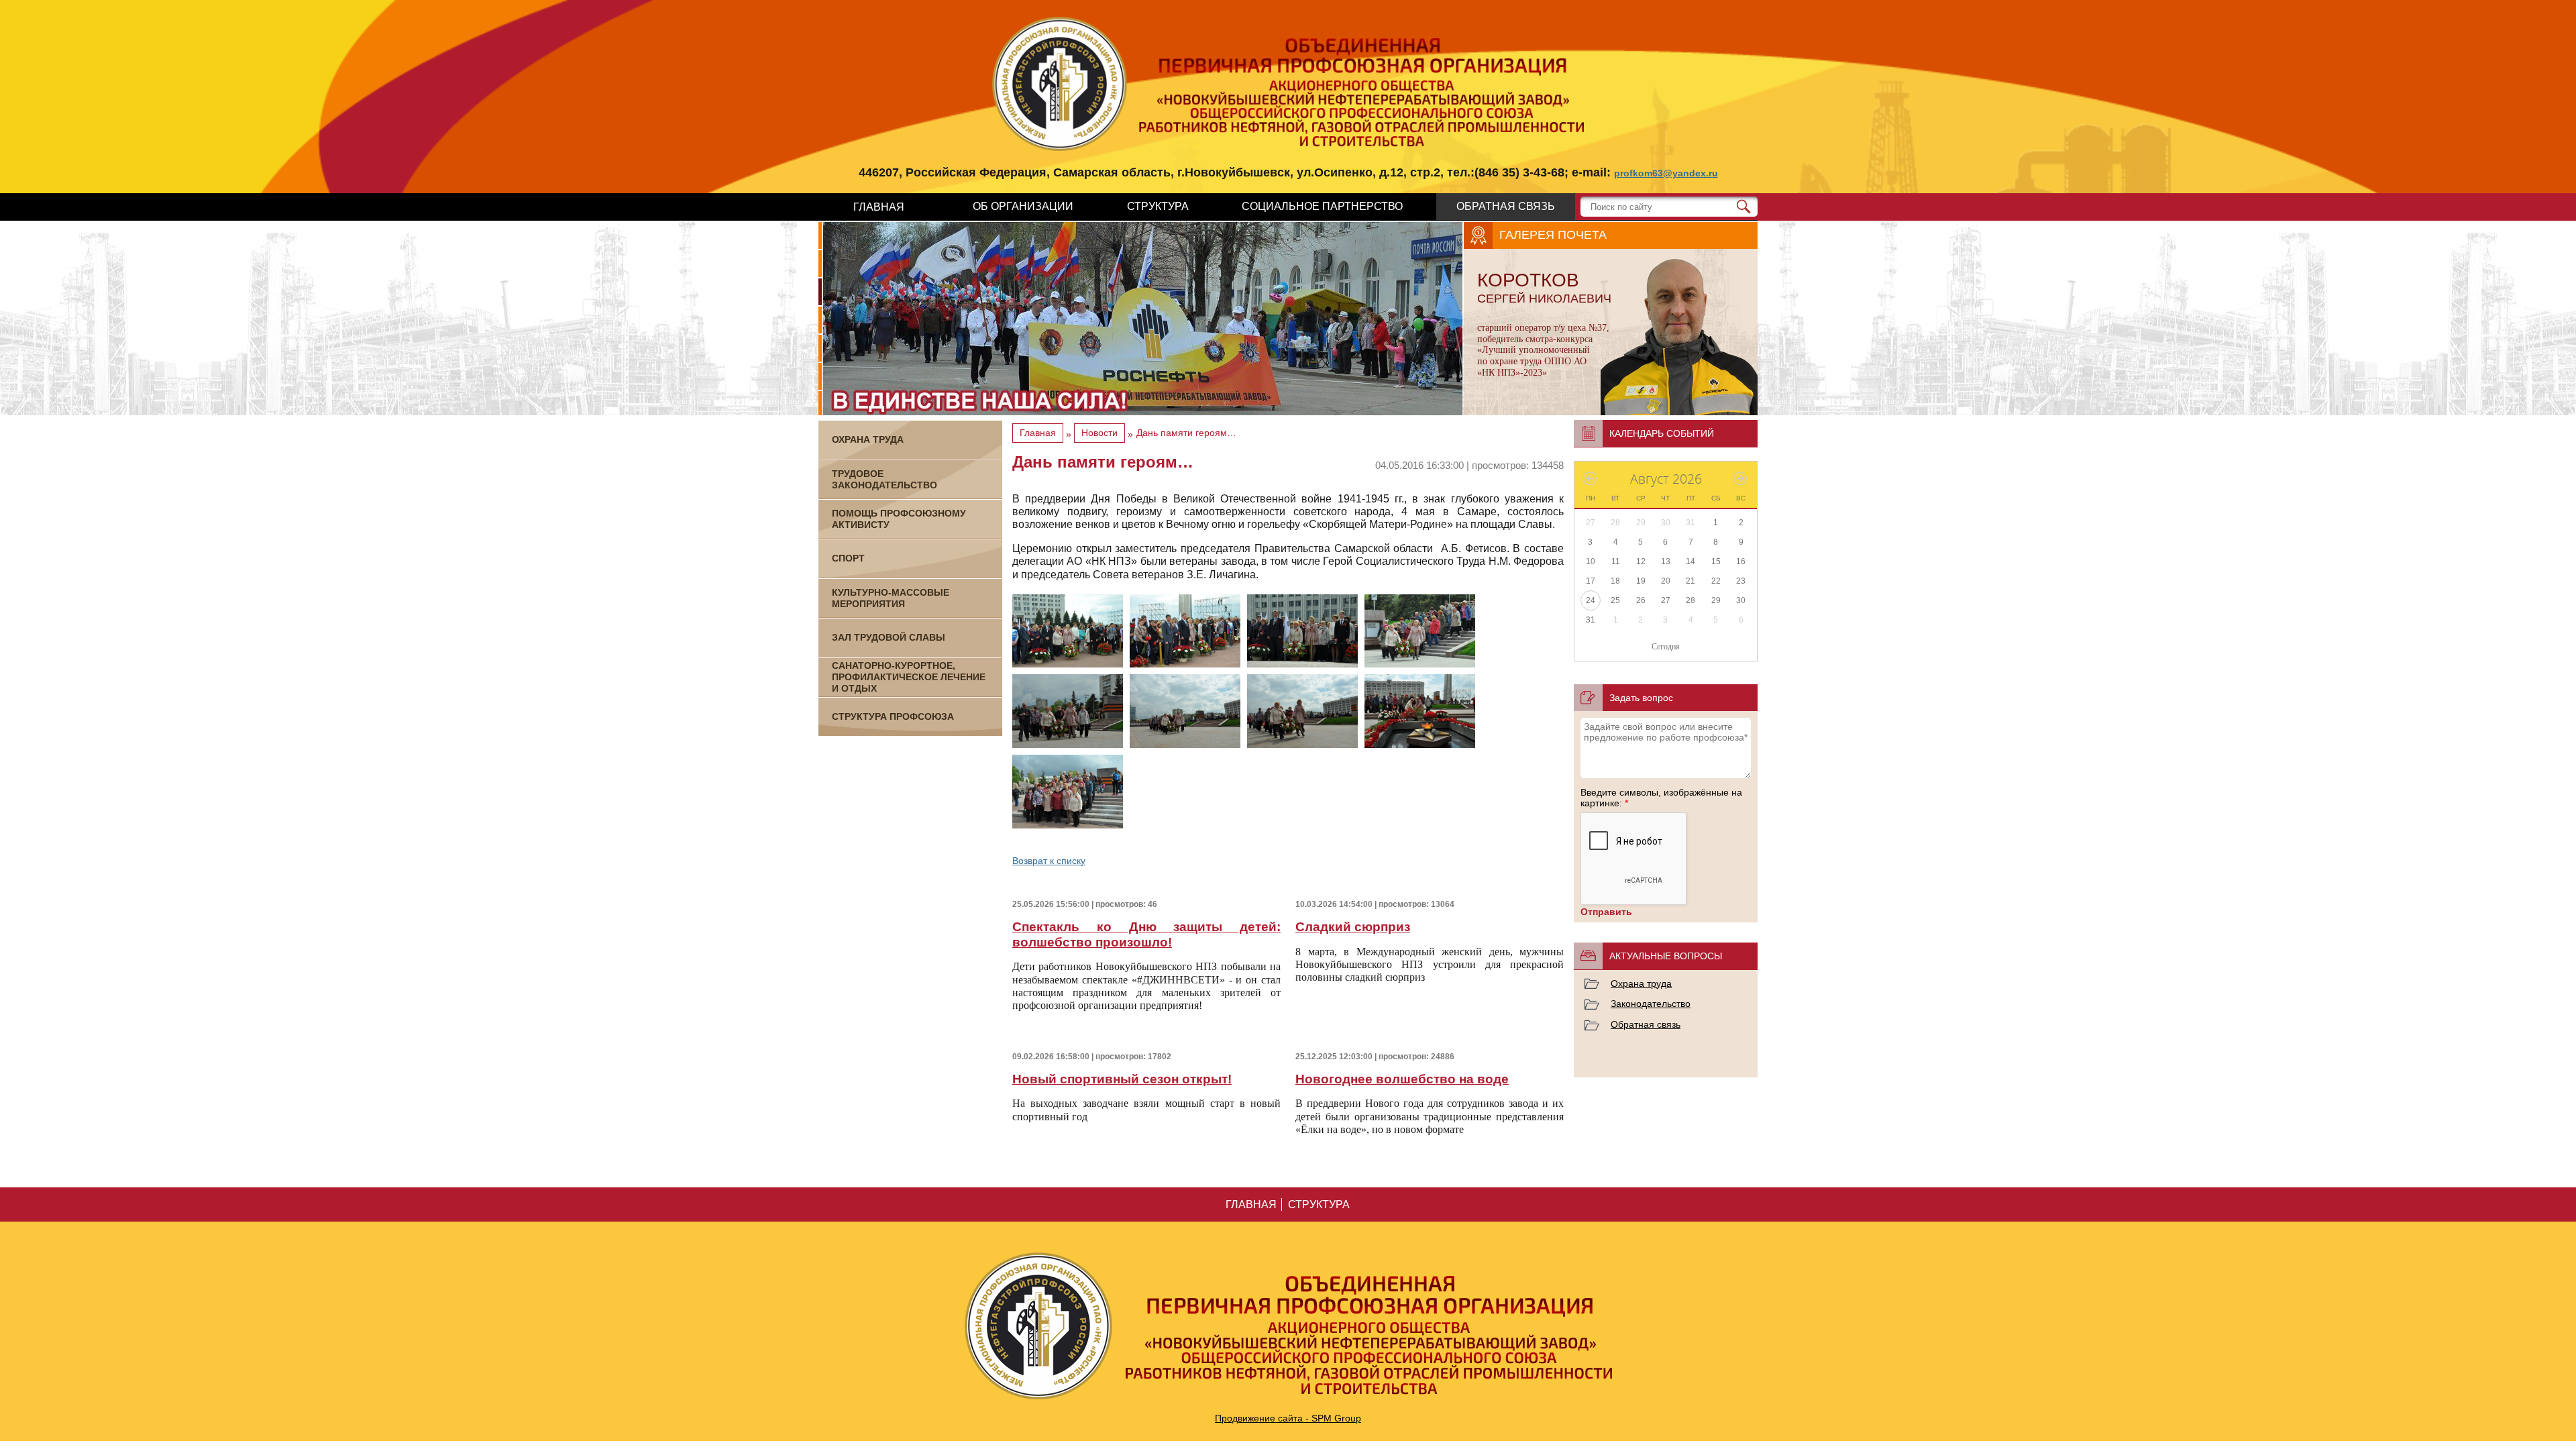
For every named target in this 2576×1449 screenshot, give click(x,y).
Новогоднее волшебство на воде (1402, 1079)
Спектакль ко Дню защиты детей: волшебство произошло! (1146, 934)
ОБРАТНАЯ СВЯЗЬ (1506, 206)
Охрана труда (1641, 983)
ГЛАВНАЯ (879, 207)
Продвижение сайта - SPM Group (1288, 1418)
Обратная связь (1646, 1024)
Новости (1099, 433)
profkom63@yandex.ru (1666, 173)
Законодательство (1651, 1004)
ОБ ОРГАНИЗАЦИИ (1023, 206)
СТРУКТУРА (1158, 206)
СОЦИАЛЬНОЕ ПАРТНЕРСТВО (1322, 206)
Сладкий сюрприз (1353, 927)
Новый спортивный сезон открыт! (1122, 1079)
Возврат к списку (1049, 861)
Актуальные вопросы (1666, 956)
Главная (1038, 433)
